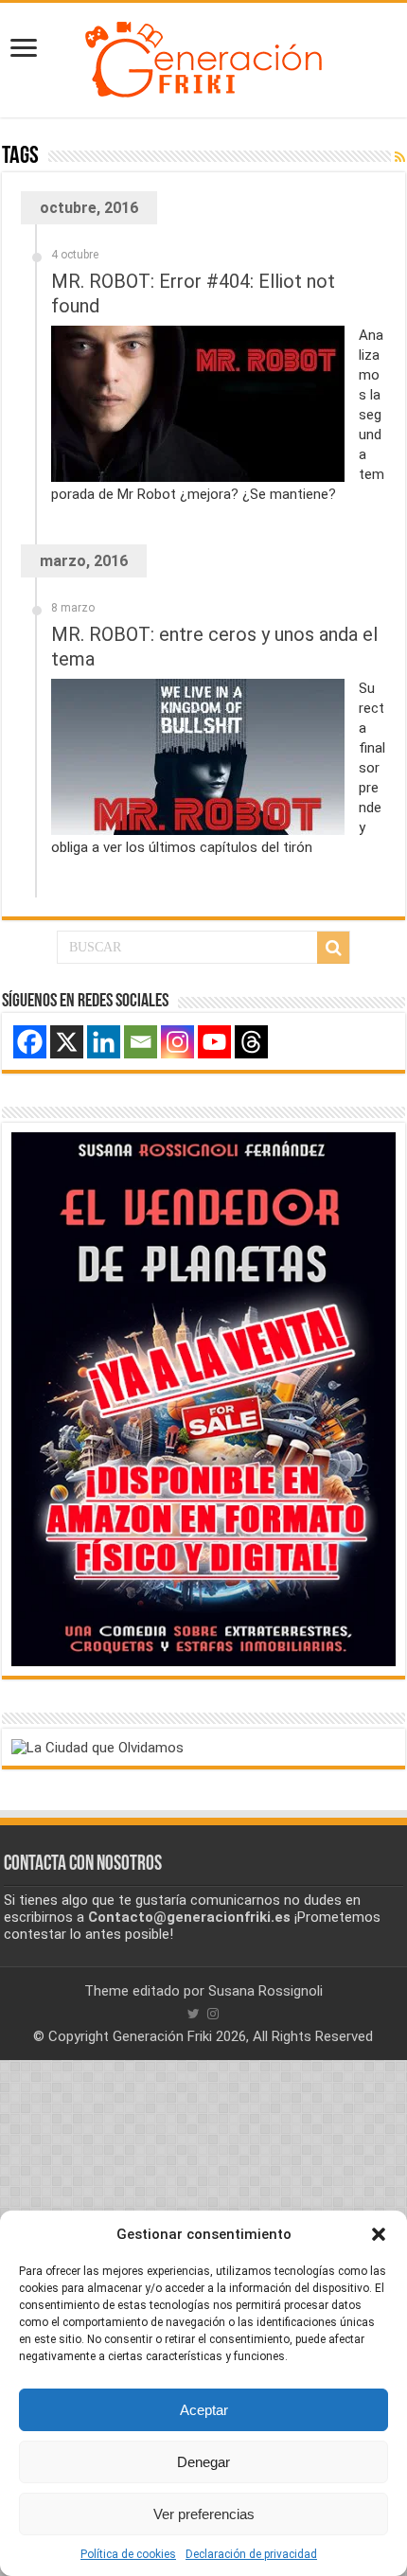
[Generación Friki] (203, 57)
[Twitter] (194, 2014)
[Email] (141, 1042)
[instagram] (213, 2014)
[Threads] (251, 1042)
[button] (379, 2234)
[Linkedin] (104, 1042)
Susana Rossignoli (265, 1991)
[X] (67, 1042)
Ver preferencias (204, 2514)
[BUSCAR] (333, 948)
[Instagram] (177, 1042)
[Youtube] (214, 1042)
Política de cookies (128, 2554)
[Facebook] (30, 1042)
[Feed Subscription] (400, 157)
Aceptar (204, 2410)
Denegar (203, 2462)
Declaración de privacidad (251, 2554)
